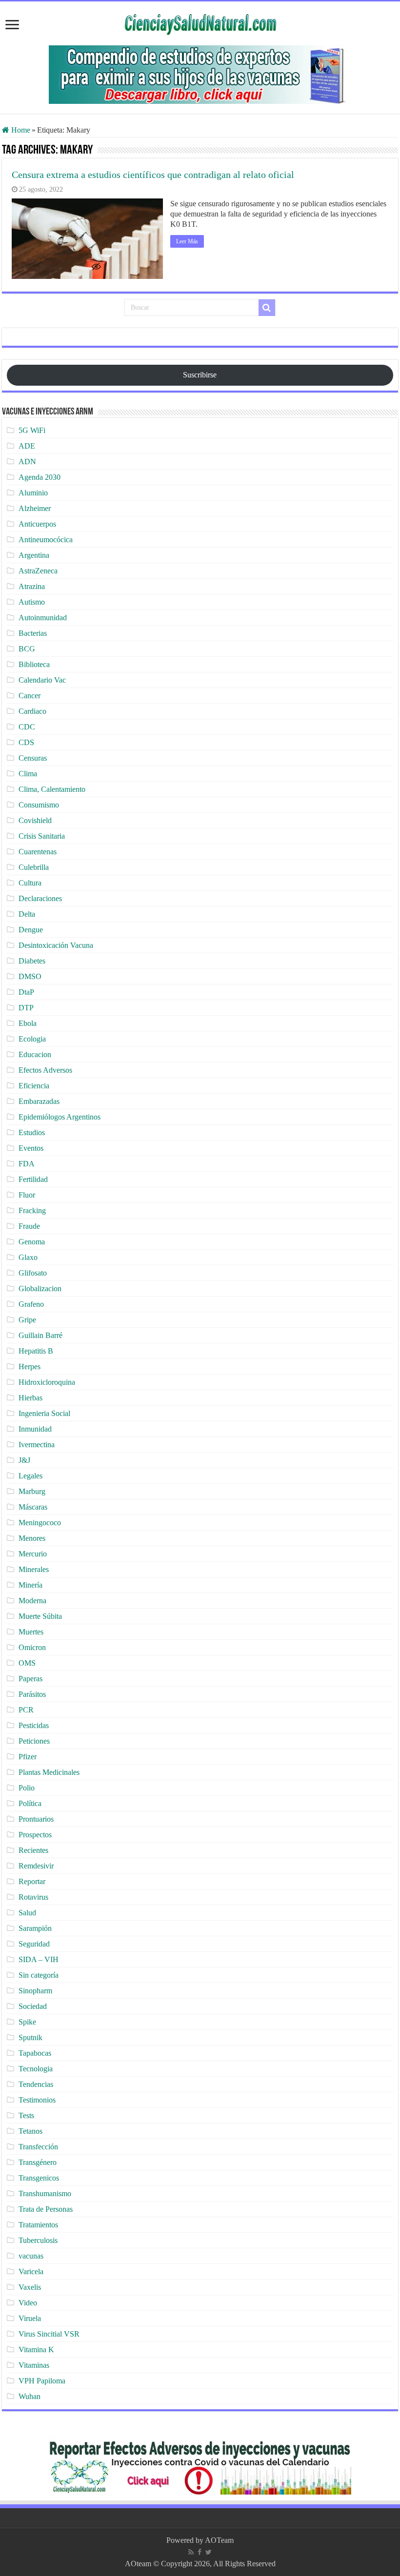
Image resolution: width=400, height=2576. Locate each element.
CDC (27, 727)
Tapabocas (35, 2053)
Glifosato (33, 1273)
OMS (27, 1663)
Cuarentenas (38, 852)
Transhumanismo (45, 2193)
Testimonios (37, 2100)
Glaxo (28, 1257)
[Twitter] (209, 2552)
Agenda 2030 (40, 477)
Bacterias (33, 633)
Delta (27, 914)
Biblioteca (34, 664)
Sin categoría (39, 1975)
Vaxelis (30, 2287)
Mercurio (33, 1554)
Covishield (35, 820)
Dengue (31, 930)
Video (28, 2303)
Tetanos (30, 2131)
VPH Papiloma (42, 2381)
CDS (26, 742)
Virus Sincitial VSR (49, 2334)
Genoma (32, 1242)
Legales (30, 1476)
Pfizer (28, 1757)
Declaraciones (40, 898)
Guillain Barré (40, 1335)
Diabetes (32, 961)
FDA (27, 1164)
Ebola (28, 1023)
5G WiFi (32, 430)
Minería (30, 1585)
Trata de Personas (46, 2209)
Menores (32, 1538)
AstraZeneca (38, 571)
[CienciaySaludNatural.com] (200, 23)
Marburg (32, 1491)
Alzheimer (35, 508)
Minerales (34, 1569)
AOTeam (219, 2540)
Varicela (31, 2271)
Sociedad (33, 2006)
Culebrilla (34, 867)
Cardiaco (32, 711)
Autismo (32, 602)
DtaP (26, 992)
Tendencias (36, 2084)
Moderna (32, 1601)
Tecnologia (36, 2069)
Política (30, 1803)
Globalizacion (40, 1288)
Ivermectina (37, 1445)
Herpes (30, 1367)
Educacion (35, 1054)
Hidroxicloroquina (47, 1382)
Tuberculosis (38, 2240)
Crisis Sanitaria (42, 836)
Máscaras (33, 1507)
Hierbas (30, 1398)
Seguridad (34, 1944)
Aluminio (33, 493)
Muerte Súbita (40, 1616)
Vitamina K (36, 2350)
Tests (26, 2115)
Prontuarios (36, 1819)
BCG (27, 649)
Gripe (27, 1320)
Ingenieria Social (44, 1413)
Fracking (32, 1210)
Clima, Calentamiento (52, 789)
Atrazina (32, 586)
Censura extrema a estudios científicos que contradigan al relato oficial (153, 175)
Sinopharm (35, 1991)
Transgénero (38, 2162)
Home (20, 130)
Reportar (32, 1881)
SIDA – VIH (39, 1959)
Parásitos (32, 1694)
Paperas (30, 1679)
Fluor (27, 1195)
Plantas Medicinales (49, 1772)
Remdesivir (36, 1866)
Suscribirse (200, 375)
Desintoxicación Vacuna (56, 945)
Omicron (32, 1647)
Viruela (30, 2318)
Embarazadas (39, 1101)
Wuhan (30, 2396)
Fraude (29, 1226)
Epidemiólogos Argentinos (60, 1117)
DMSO (30, 976)
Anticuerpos (37, 524)
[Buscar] (267, 308)
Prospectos (35, 1835)
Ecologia (32, 1039)
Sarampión (35, 1928)
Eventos (31, 1148)
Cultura (30, 883)
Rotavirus (33, 1897)
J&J (24, 1460)
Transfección (38, 2147)
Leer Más (187, 241)
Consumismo (39, 805)
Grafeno (31, 1304)
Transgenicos (39, 2178)
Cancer (30, 696)
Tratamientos (38, 2225)
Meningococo (40, 1523)
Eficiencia (34, 1086)
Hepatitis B (36, 1351)
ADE (27, 446)
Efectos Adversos (45, 1070)
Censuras (33, 758)
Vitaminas (34, 2365)
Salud (27, 1913)
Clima (28, 774)
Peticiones (34, 1741)
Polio (27, 1788)
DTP (26, 1008)
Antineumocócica (46, 540)
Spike (27, 2022)
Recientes (33, 1850)
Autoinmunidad (43, 618)
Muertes (31, 1632)
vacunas (31, 2256)
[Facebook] (200, 2552)
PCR (26, 1710)
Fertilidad (33, 1179)
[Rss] (191, 2552)
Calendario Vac (42, 680)
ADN (27, 462)
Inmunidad (35, 1429)
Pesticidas (34, 1725)
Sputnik (30, 2037)
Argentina (34, 555)
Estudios (32, 1132)
